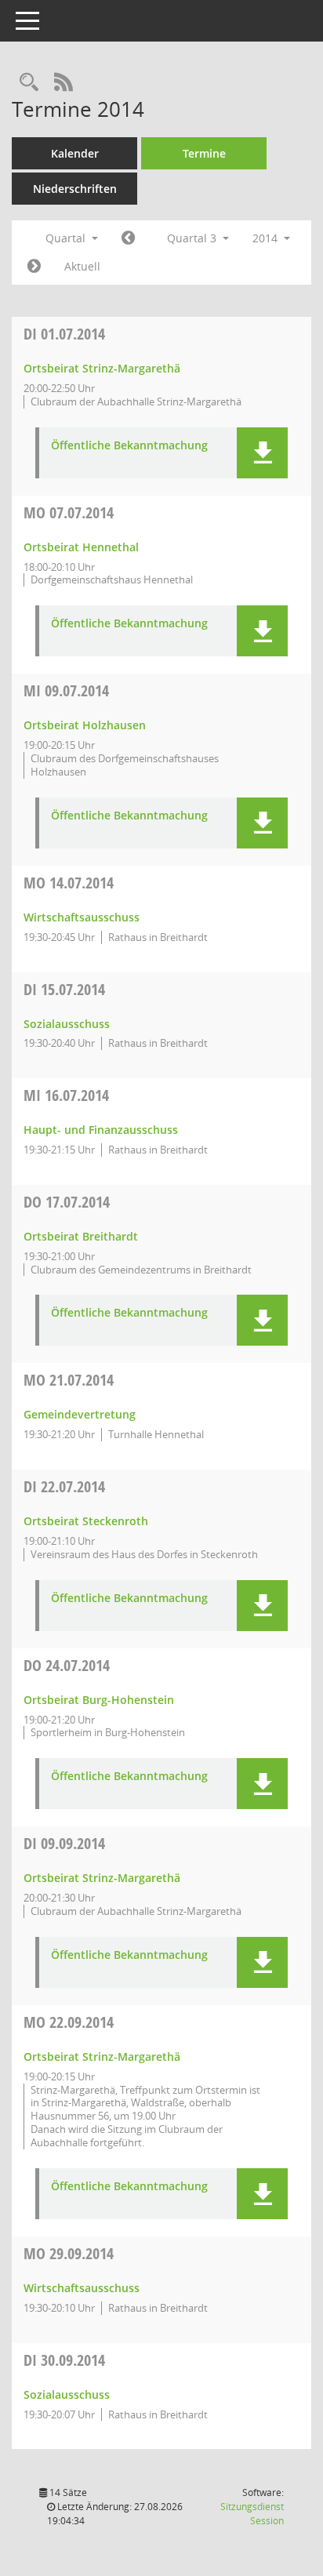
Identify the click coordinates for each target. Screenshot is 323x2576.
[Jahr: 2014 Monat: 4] (128, 238)
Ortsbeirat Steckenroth (86, 1521)
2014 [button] (267, 238)
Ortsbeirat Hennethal (81, 547)
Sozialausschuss (67, 1024)
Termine (204, 153)
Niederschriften (75, 189)
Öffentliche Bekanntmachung (129, 446)
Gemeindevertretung (80, 1414)
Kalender (75, 153)
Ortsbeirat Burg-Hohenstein (99, 1700)
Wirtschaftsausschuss (82, 917)
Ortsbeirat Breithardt (81, 1236)
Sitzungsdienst (252, 2514)
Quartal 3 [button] (193, 238)
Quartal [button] (67, 238)
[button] (262, 453)
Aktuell (82, 266)
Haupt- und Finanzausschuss (101, 1130)
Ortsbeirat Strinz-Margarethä (102, 368)
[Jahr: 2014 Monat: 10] (34, 267)
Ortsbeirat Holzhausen (85, 725)
